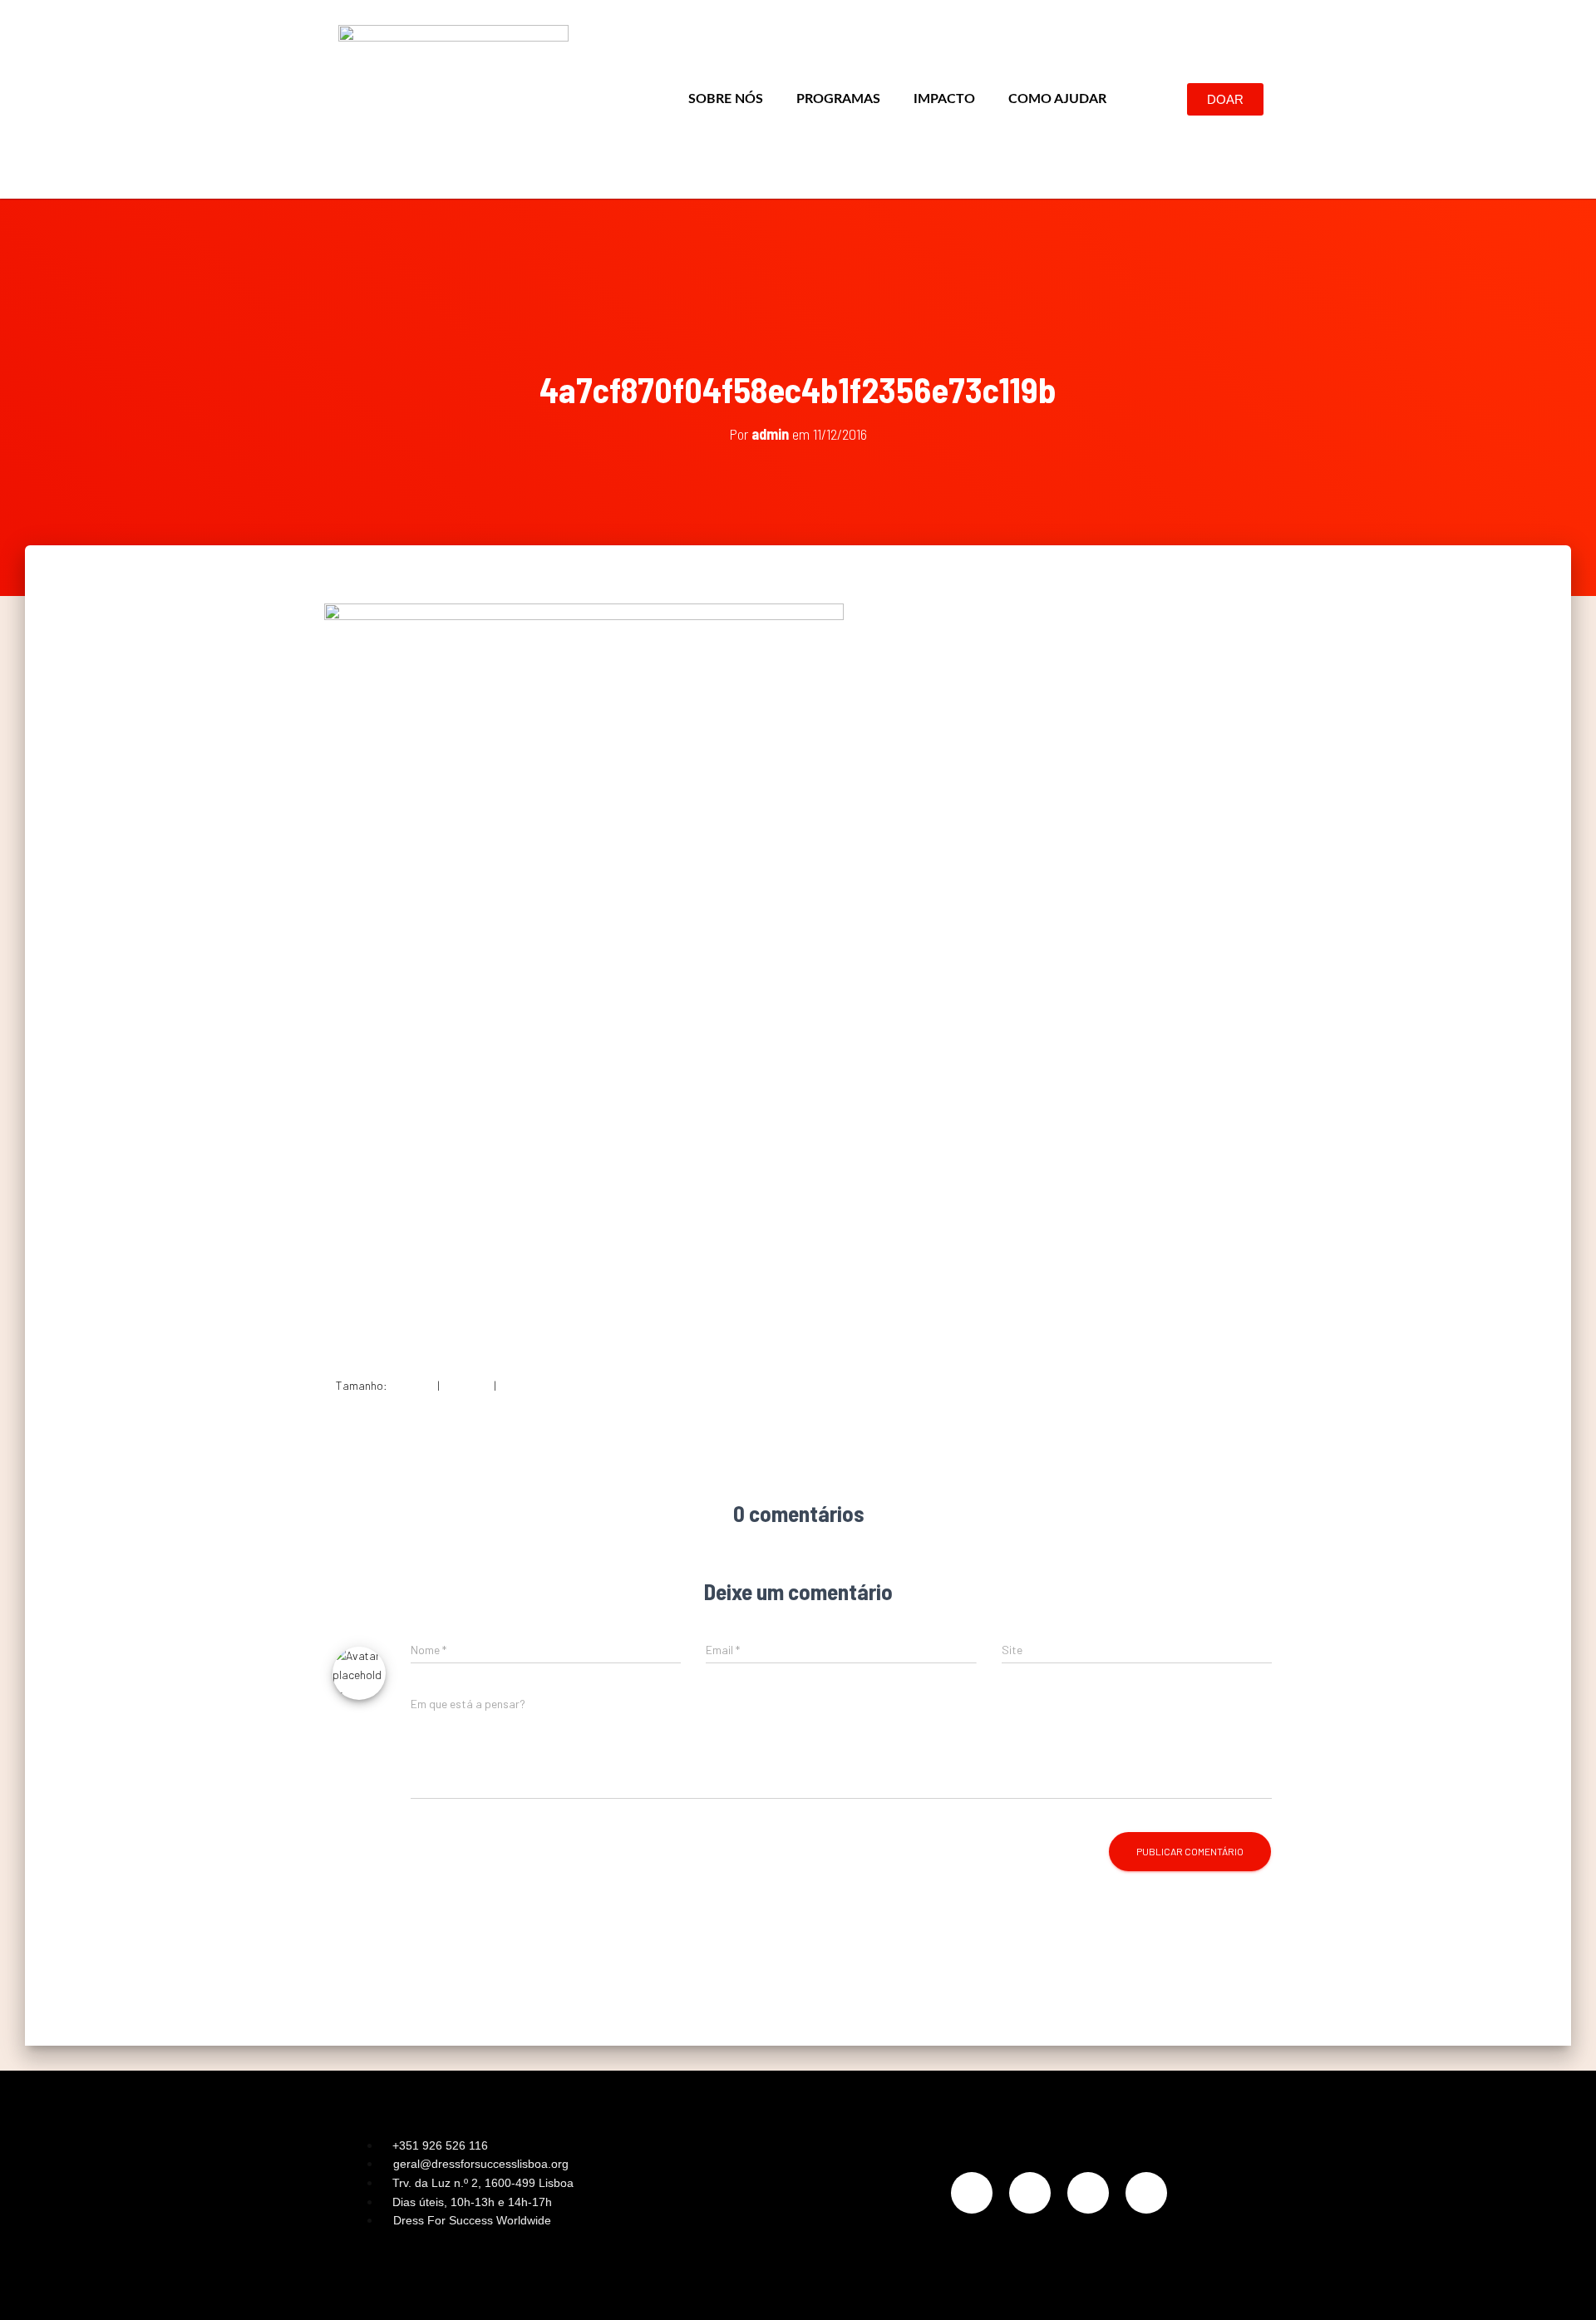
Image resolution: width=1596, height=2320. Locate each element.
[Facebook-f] (1030, 2193)
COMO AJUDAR (1057, 99)
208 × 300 (467, 1385)
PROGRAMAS (838, 99)
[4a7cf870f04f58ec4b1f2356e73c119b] (584, 976)
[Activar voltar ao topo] (1563, 2287)
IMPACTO (944, 99)
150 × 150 (412, 1385)
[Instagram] (972, 2193)
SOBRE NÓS (726, 99)
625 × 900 (524, 1385)
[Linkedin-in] (1088, 2193)
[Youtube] (1146, 2193)
